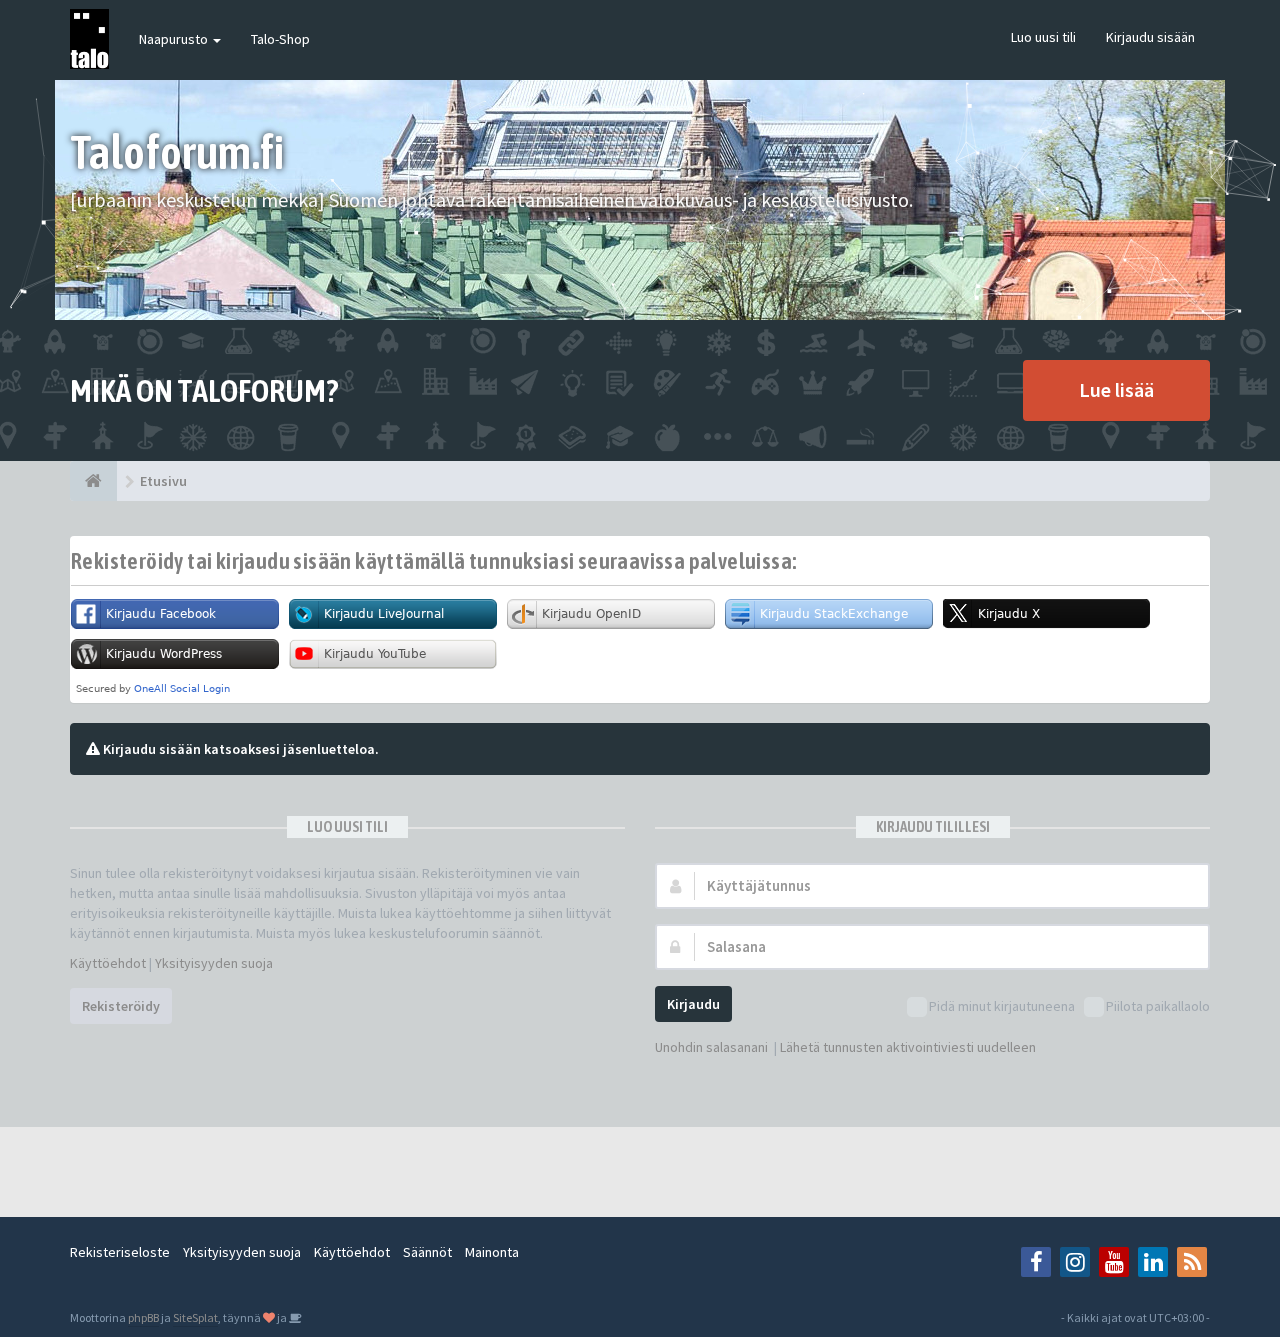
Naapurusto (175, 39)
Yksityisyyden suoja (214, 963)
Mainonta (492, 1252)
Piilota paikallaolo (1158, 1006)
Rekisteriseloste (120, 1252)
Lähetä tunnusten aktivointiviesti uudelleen (908, 1047)
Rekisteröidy (121, 1006)
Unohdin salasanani (711, 1047)
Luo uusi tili (1043, 37)
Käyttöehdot (108, 963)
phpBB (143, 1317)
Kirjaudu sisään (1150, 37)
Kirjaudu (693, 1004)
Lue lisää (1116, 389)
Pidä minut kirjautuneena (1002, 1006)
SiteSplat (195, 1317)
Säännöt (427, 1252)
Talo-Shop (280, 39)
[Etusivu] (93, 481)
